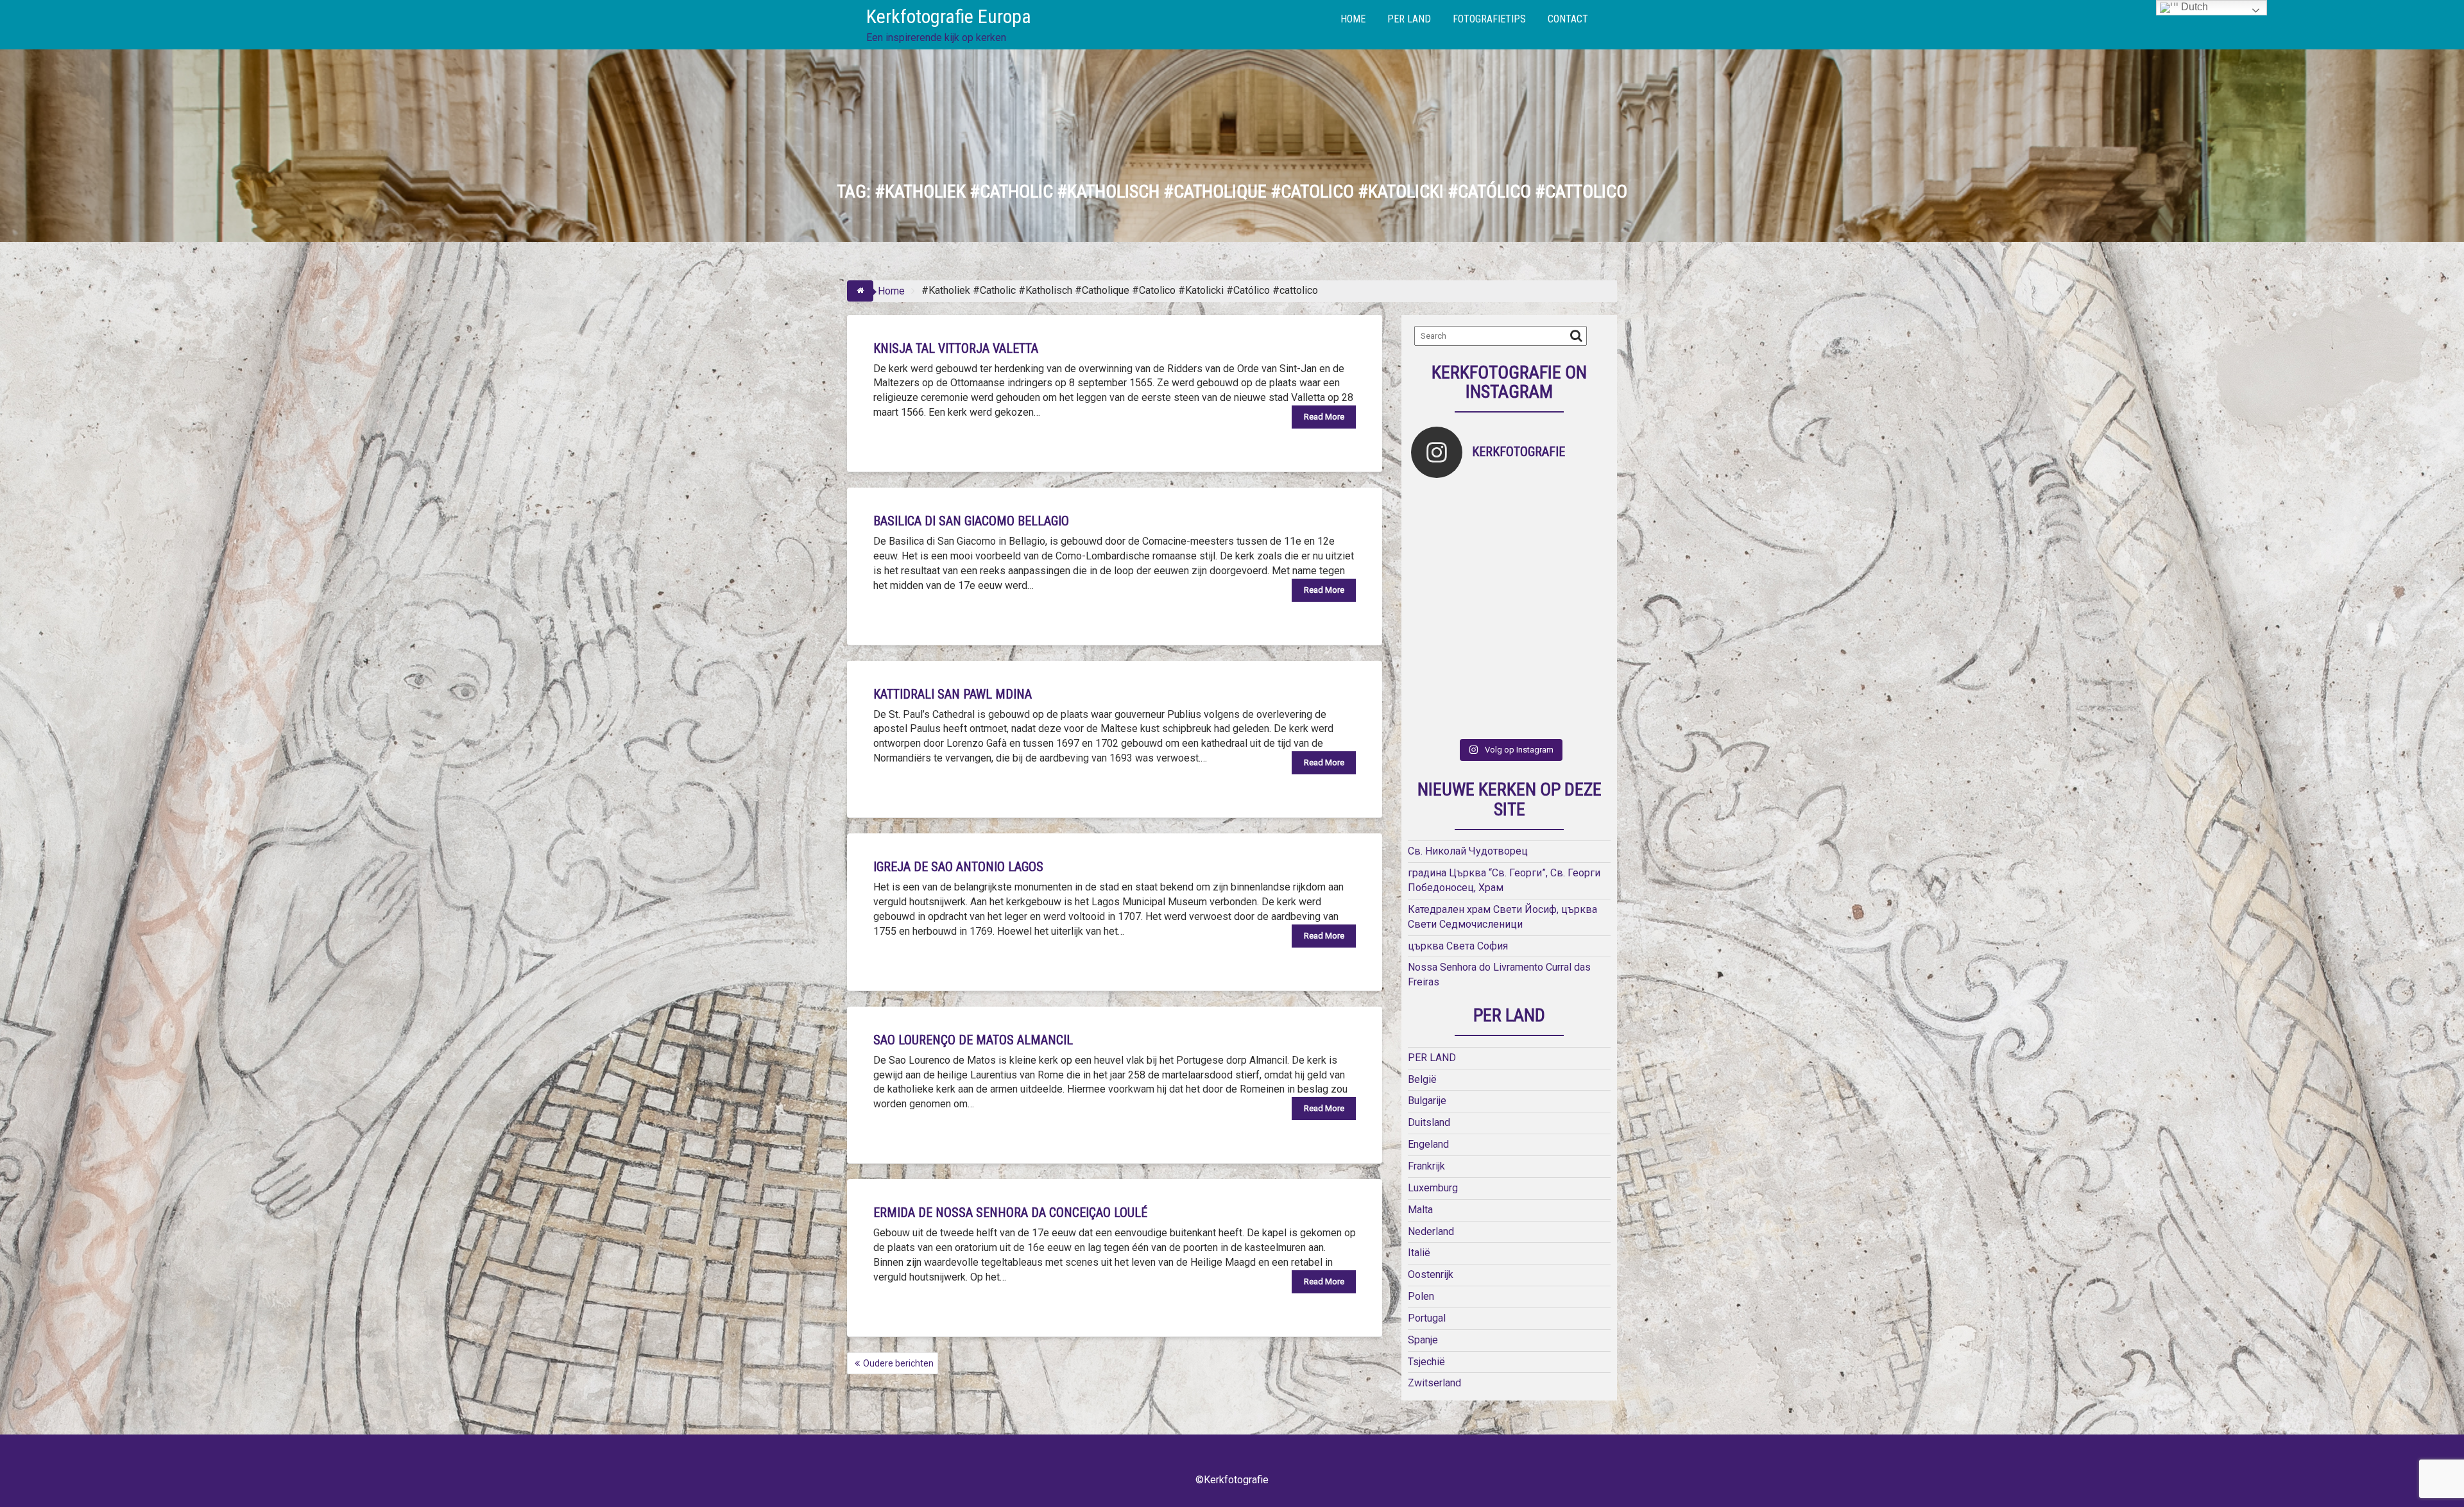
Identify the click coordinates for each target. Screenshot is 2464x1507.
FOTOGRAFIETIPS (1489, 19)
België (1422, 1079)
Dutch (2193, 7)
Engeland (1428, 1144)
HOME (1353, 19)
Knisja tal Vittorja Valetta (956, 348)
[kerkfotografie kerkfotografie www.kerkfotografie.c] (1583, 512)
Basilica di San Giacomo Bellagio (971, 521)
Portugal (1427, 1318)
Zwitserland (1434, 1383)
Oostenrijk (1431, 1274)
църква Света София (1458, 946)
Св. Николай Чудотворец (1468, 851)
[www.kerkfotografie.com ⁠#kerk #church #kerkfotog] (1485, 659)
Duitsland (1429, 1122)
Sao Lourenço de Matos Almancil (973, 1040)
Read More (1324, 417)
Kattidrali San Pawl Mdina (953, 694)
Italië (1419, 1253)
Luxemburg (1433, 1188)
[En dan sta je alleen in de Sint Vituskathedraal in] (1534, 610)
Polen (1421, 1296)
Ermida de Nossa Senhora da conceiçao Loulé (1010, 1213)
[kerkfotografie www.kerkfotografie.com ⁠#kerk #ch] (1436, 561)
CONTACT (1568, 19)
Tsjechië (1426, 1362)
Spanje (1423, 1340)
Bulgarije (1427, 1101)
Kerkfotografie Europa (949, 16)
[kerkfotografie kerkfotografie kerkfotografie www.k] (1436, 512)
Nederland (1431, 1231)
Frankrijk (1426, 1166)
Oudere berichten (898, 1363)
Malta (1420, 1210)
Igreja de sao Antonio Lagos (958, 867)
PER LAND (1409, 19)
